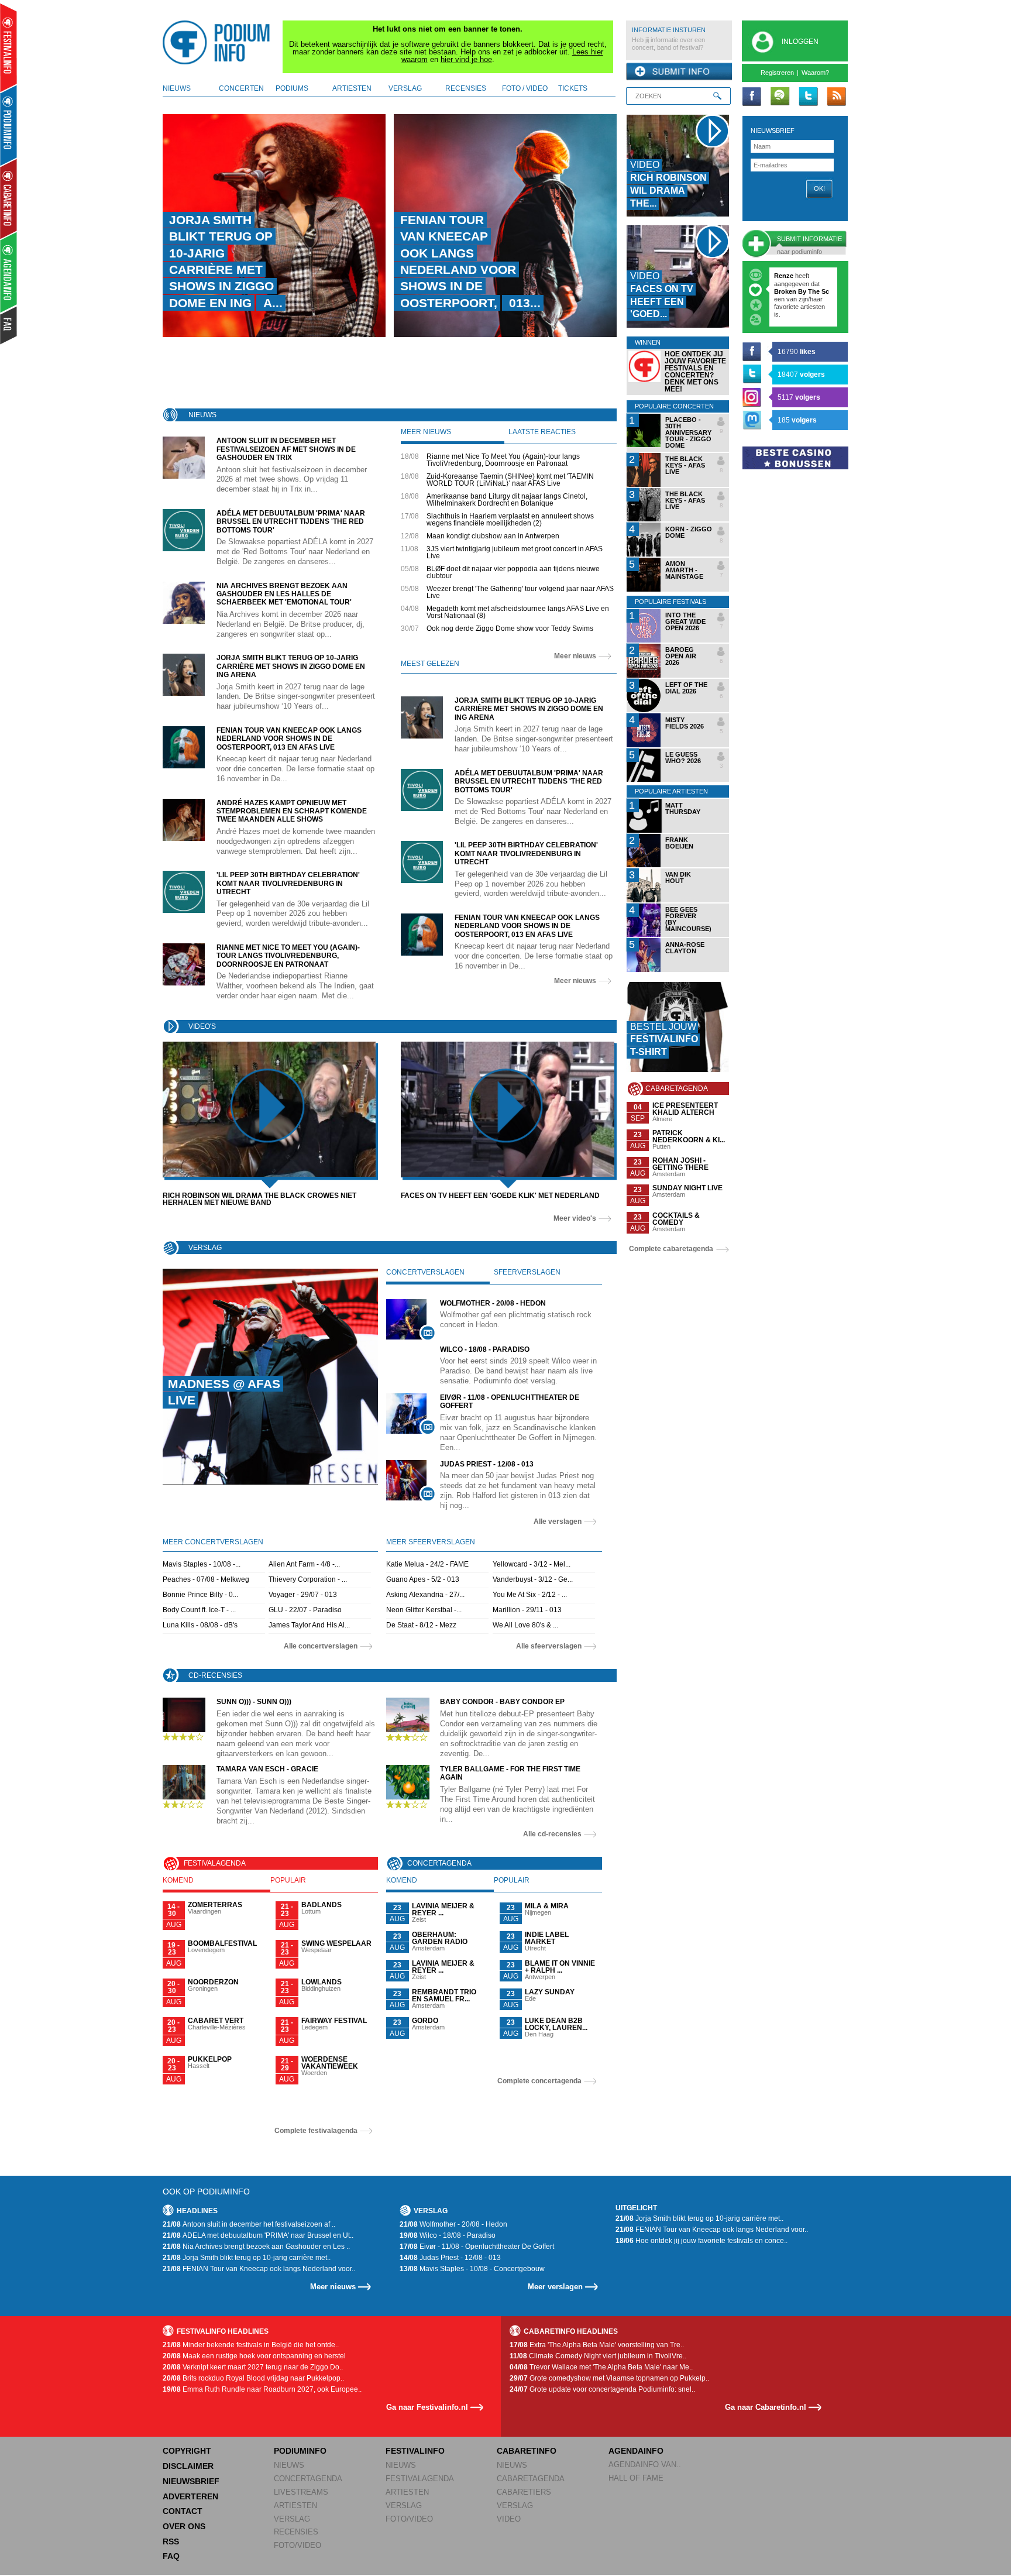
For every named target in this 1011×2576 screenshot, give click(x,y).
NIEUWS (289, 2465)
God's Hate (792, 307)
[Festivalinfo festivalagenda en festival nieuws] (8, 48)
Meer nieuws (575, 656)
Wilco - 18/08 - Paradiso (448, 2235)
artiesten (352, 88)
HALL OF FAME (636, 2478)
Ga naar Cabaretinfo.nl (766, 2407)
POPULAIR (288, 1880)
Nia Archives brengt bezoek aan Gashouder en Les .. (256, 2247)
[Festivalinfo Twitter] (808, 97)
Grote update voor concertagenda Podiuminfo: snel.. (602, 2389)
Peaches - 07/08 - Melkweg (206, 1579)
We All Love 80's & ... (525, 1625)
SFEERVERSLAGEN (527, 1272)
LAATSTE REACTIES (542, 432)
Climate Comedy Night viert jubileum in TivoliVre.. (598, 2356)
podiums (292, 88)
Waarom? (815, 73)
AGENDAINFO (636, 2451)
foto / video (525, 88)
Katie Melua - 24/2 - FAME (427, 1564)
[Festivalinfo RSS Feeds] (836, 97)
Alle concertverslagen (321, 1646)
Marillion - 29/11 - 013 (527, 1610)
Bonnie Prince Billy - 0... (200, 1595)
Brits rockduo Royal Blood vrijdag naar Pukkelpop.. (253, 2378)
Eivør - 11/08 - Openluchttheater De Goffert (477, 2247)
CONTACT (183, 2511)
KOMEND (178, 1880)
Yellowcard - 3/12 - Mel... (532, 1564)
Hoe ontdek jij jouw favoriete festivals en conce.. (701, 2241)
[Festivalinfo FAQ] (9, 325)
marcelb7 (788, 276)
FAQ (171, 2556)
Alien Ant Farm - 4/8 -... (304, 1564)
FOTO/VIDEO (298, 2545)
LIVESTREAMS (301, 2492)
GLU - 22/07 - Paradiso (305, 1610)
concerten (241, 88)
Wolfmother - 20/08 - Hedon (453, 2224)
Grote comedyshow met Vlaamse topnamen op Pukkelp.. (609, 2378)
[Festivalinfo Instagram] (752, 397)
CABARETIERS (524, 2492)
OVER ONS (184, 2526)
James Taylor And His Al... (309, 1625)
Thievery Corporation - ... (308, 1579)
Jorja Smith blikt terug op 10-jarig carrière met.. (247, 2258)
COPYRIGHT (187, 2451)
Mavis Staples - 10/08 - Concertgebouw (472, 2269)
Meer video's (575, 1218)
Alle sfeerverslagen (549, 1646)
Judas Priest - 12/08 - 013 (450, 2258)
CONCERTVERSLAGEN (425, 1272)
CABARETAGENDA (531, 2479)
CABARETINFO (527, 2451)
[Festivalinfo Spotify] (780, 97)
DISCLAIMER (188, 2466)
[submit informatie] (679, 72)
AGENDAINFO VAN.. (645, 2465)
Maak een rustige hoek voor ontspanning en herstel (254, 2356)
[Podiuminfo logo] (219, 43)
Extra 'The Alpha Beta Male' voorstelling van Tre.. (597, 2345)
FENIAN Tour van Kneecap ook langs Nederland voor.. (259, 2269)
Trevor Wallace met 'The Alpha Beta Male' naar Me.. (601, 2367)
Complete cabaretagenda (671, 1249)
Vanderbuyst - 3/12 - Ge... (533, 1579)
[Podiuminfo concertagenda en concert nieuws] (9, 125)
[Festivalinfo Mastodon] (752, 420)
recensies (466, 88)
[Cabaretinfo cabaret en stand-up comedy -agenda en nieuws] (8, 198)
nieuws (177, 88)
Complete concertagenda (539, 2081)
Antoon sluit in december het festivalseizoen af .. (249, 2224)
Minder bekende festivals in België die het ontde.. (251, 2345)
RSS (171, 2541)
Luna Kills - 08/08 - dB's (200, 1625)
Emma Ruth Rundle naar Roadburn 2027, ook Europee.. (262, 2389)
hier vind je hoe (466, 59)
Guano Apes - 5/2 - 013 (423, 1579)
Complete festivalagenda (316, 2131)
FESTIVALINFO (415, 2451)
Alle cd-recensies (552, 1834)
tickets (573, 88)
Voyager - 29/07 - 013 (303, 1595)
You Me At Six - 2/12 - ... (530, 1595)
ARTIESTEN (295, 2505)
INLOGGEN (800, 42)
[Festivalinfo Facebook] (752, 97)
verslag (405, 88)
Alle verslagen (558, 1521)
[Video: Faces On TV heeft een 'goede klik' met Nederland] (508, 1109)
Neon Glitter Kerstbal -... (424, 1610)
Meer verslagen (555, 2287)
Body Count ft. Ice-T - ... (199, 1610)
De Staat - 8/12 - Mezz (421, 1625)
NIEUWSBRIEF (773, 130)
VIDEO (509, 2519)
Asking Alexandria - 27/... (425, 1595)
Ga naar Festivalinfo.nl (427, 2407)
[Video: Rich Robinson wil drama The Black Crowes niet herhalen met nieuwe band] (269, 1109)
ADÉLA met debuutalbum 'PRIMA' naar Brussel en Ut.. (258, 2235)
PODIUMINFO (300, 2451)
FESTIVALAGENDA (420, 2479)
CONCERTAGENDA (308, 2479)
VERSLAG (292, 2519)
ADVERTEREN (190, 2496)
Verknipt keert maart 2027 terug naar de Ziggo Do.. (253, 2367)
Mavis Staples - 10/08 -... (202, 1564)
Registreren (777, 73)
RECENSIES (296, 2532)
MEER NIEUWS (426, 432)
